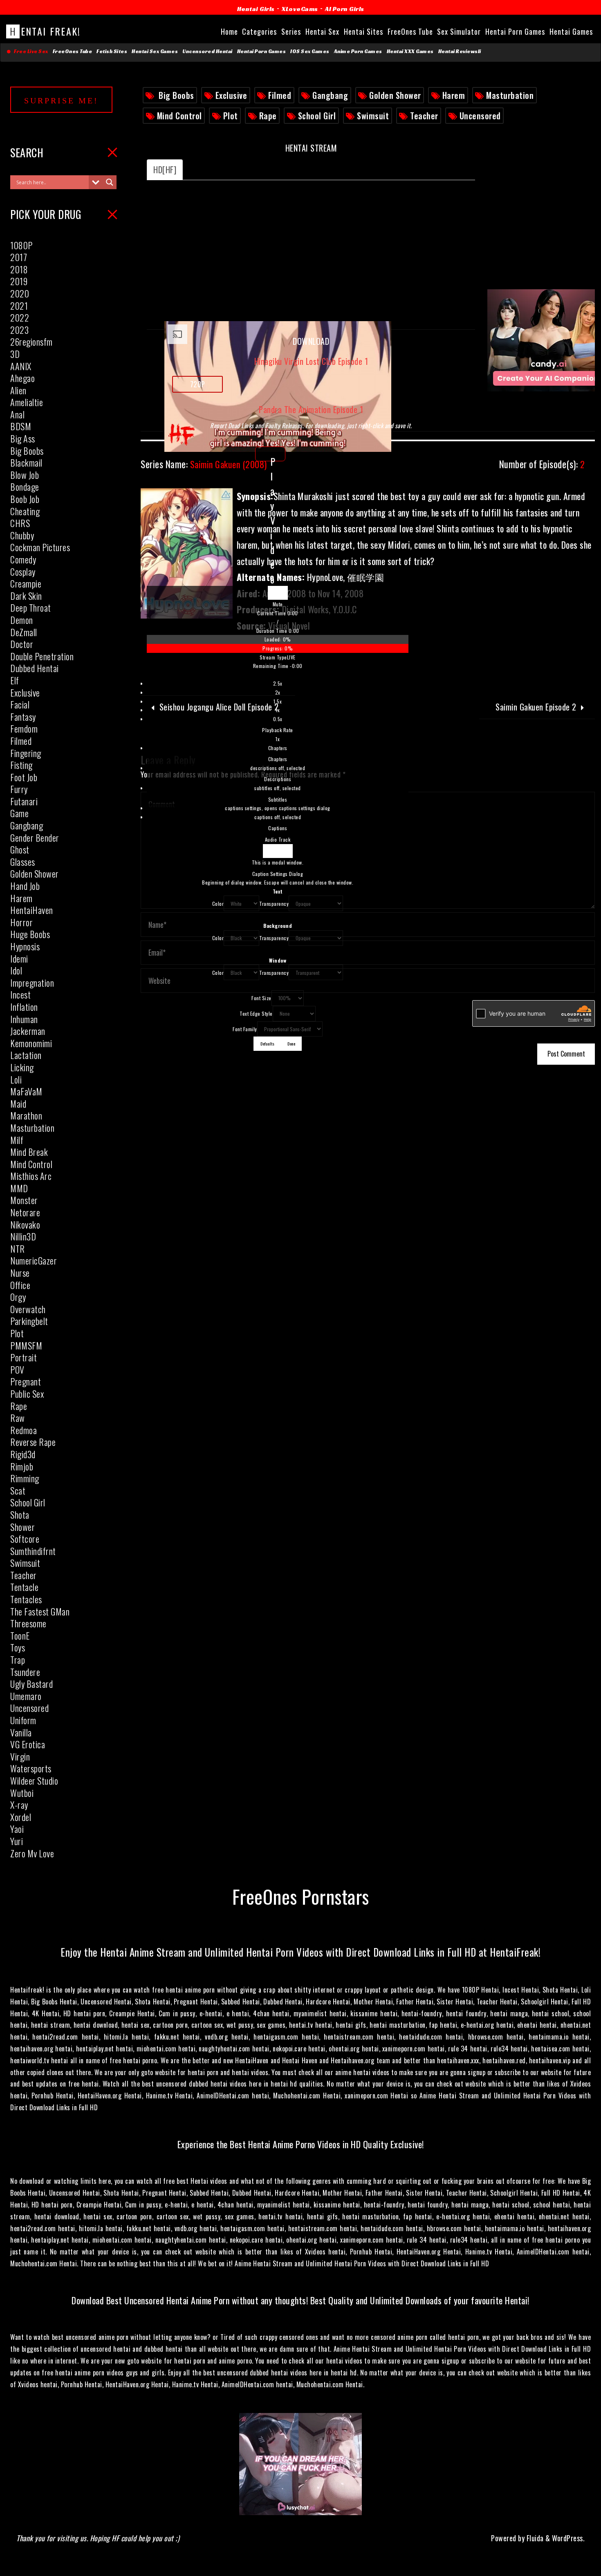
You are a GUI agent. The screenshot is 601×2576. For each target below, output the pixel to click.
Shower (22, 1527)
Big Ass (23, 438)
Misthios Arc (31, 1176)
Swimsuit (373, 116)
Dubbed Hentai (35, 668)
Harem (454, 95)
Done (291, 1043)
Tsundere (25, 1672)
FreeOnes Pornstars (301, 1896)
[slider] (278, 644)
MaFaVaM (26, 1091)
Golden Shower (395, 95)
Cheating (25, 511)
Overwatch (28, 1309)
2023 (19, 330)
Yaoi (17, 1829)
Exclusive (231, 95)
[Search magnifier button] (110, 182)
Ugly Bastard (31, 1684)
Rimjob (22, 1466)
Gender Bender (35, 838)
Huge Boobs (30, 934)
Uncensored (480, 116)
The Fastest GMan (40, 1611)
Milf (17, 1140)
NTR (18, 1249)
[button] (278, 604)
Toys (18, 1647)
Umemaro (26, 1696)
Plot (231, 116)
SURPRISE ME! (61, 101)
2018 (19, 269)
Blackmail (26, 462)
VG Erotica (28, 1744)
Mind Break (29, 1152)
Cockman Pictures (40, 547)
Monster (24, 1200)
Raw (18, 1418)
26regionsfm (31, 342)
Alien (18, 390)
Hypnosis (25, 946)
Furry (19, 789)
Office (20, 1285)
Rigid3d (23, 1454)
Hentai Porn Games (262, 51)
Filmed (280, 95)
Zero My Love (32, 1853)
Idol (16, 970)
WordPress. (568, 2538)
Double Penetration (42, 656)
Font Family (245, 1029)
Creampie (26, 583)
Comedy (23, 559)
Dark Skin (26, 596)
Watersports (31, 1768)
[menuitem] (278, 754)
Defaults (267, 1043)
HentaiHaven (32, 910)
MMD (19, 1188)
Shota (20, 1515)
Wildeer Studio (34, 1781)
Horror (21, 922)
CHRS (20, 523)
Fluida (534, 2538)
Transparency (274, 904)
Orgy (18, 1297)
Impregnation (32, 983)
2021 (19, 306)
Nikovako (25, 1224)
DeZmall (24, 632)
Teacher (424, 116)
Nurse (20, 1273)
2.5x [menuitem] (278, 683)
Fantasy (23, 717)
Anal (17, 414)
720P (198, 384)
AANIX (21, 366)
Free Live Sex (30, 51)
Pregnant (26, 1381)
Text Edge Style (256, 1013)
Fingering (26, 753)
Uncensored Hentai (207, 51)
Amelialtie (27, 402)
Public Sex (27, 1394)
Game (19, 813)
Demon (22, 620)
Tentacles (26, 1599)
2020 (20, 293)
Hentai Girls (256, 9)
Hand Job (25, 886)
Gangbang (330, 95)
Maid (18, 1104)
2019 (19, 281)
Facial (20, 704)
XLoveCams (300, 9)
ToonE (20, 1635)
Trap (18, 1660)
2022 (20, 317)
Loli (16, 1079)
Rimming (25, 1478)
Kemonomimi (31, 1043)
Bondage (25, 487)
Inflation (24, 1007)
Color (218, 904)
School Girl (317, 116)
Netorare (25, 1212)
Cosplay (23, 572)
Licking (22, 1067)
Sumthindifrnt (33, 1551)
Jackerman (28, 1031)
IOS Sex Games (310, 51)
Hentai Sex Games (155, 51)
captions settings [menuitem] (278, 808)
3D (15, 354)
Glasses (23, 862)
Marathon (26, 1115)
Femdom (24, 728)
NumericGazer (34, 1260)
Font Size (261, 998)
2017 (19, 257)
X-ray (19, 1805)
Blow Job (25, 475)
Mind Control (179, 116)
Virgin (20, 1756)
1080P (21, 245)
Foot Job (24, 777)
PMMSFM (26, 1345)
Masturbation (510, 95)
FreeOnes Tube (73, 51)
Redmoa (24, 1430)
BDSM (21, 426)
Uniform (23, 1720)
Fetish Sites (112, 51)
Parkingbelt (29, 1321)
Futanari (24, 801)
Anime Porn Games (358, 51)
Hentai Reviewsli (460, 51)
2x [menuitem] (278, 692)
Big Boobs (176, 95)
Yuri (17, 1841)
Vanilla (21, 1732)
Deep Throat (31, 608)
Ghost (20, 849)
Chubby (22, 535)
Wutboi (22, 1793)
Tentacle (24, 1587)
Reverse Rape (33, 1442)
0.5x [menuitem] (278, 719)
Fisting (21, 765)
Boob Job (25, 499)
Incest (20, 994)
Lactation (26, 1055)
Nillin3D (23, 1236)
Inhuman (24, 1019)
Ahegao (22, 378)
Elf (15, 680)
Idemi (19, 958)
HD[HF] (165, 170)
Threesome (28, 1623)
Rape (268, 116)
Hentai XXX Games (410, 51)
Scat (18, 1490)
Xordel (21, 1817)
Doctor (22, 644)
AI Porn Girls (345, 9)
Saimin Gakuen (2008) (204, 464)
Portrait (24, 1357)
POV (17, 1370)
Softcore (25, 1539)
